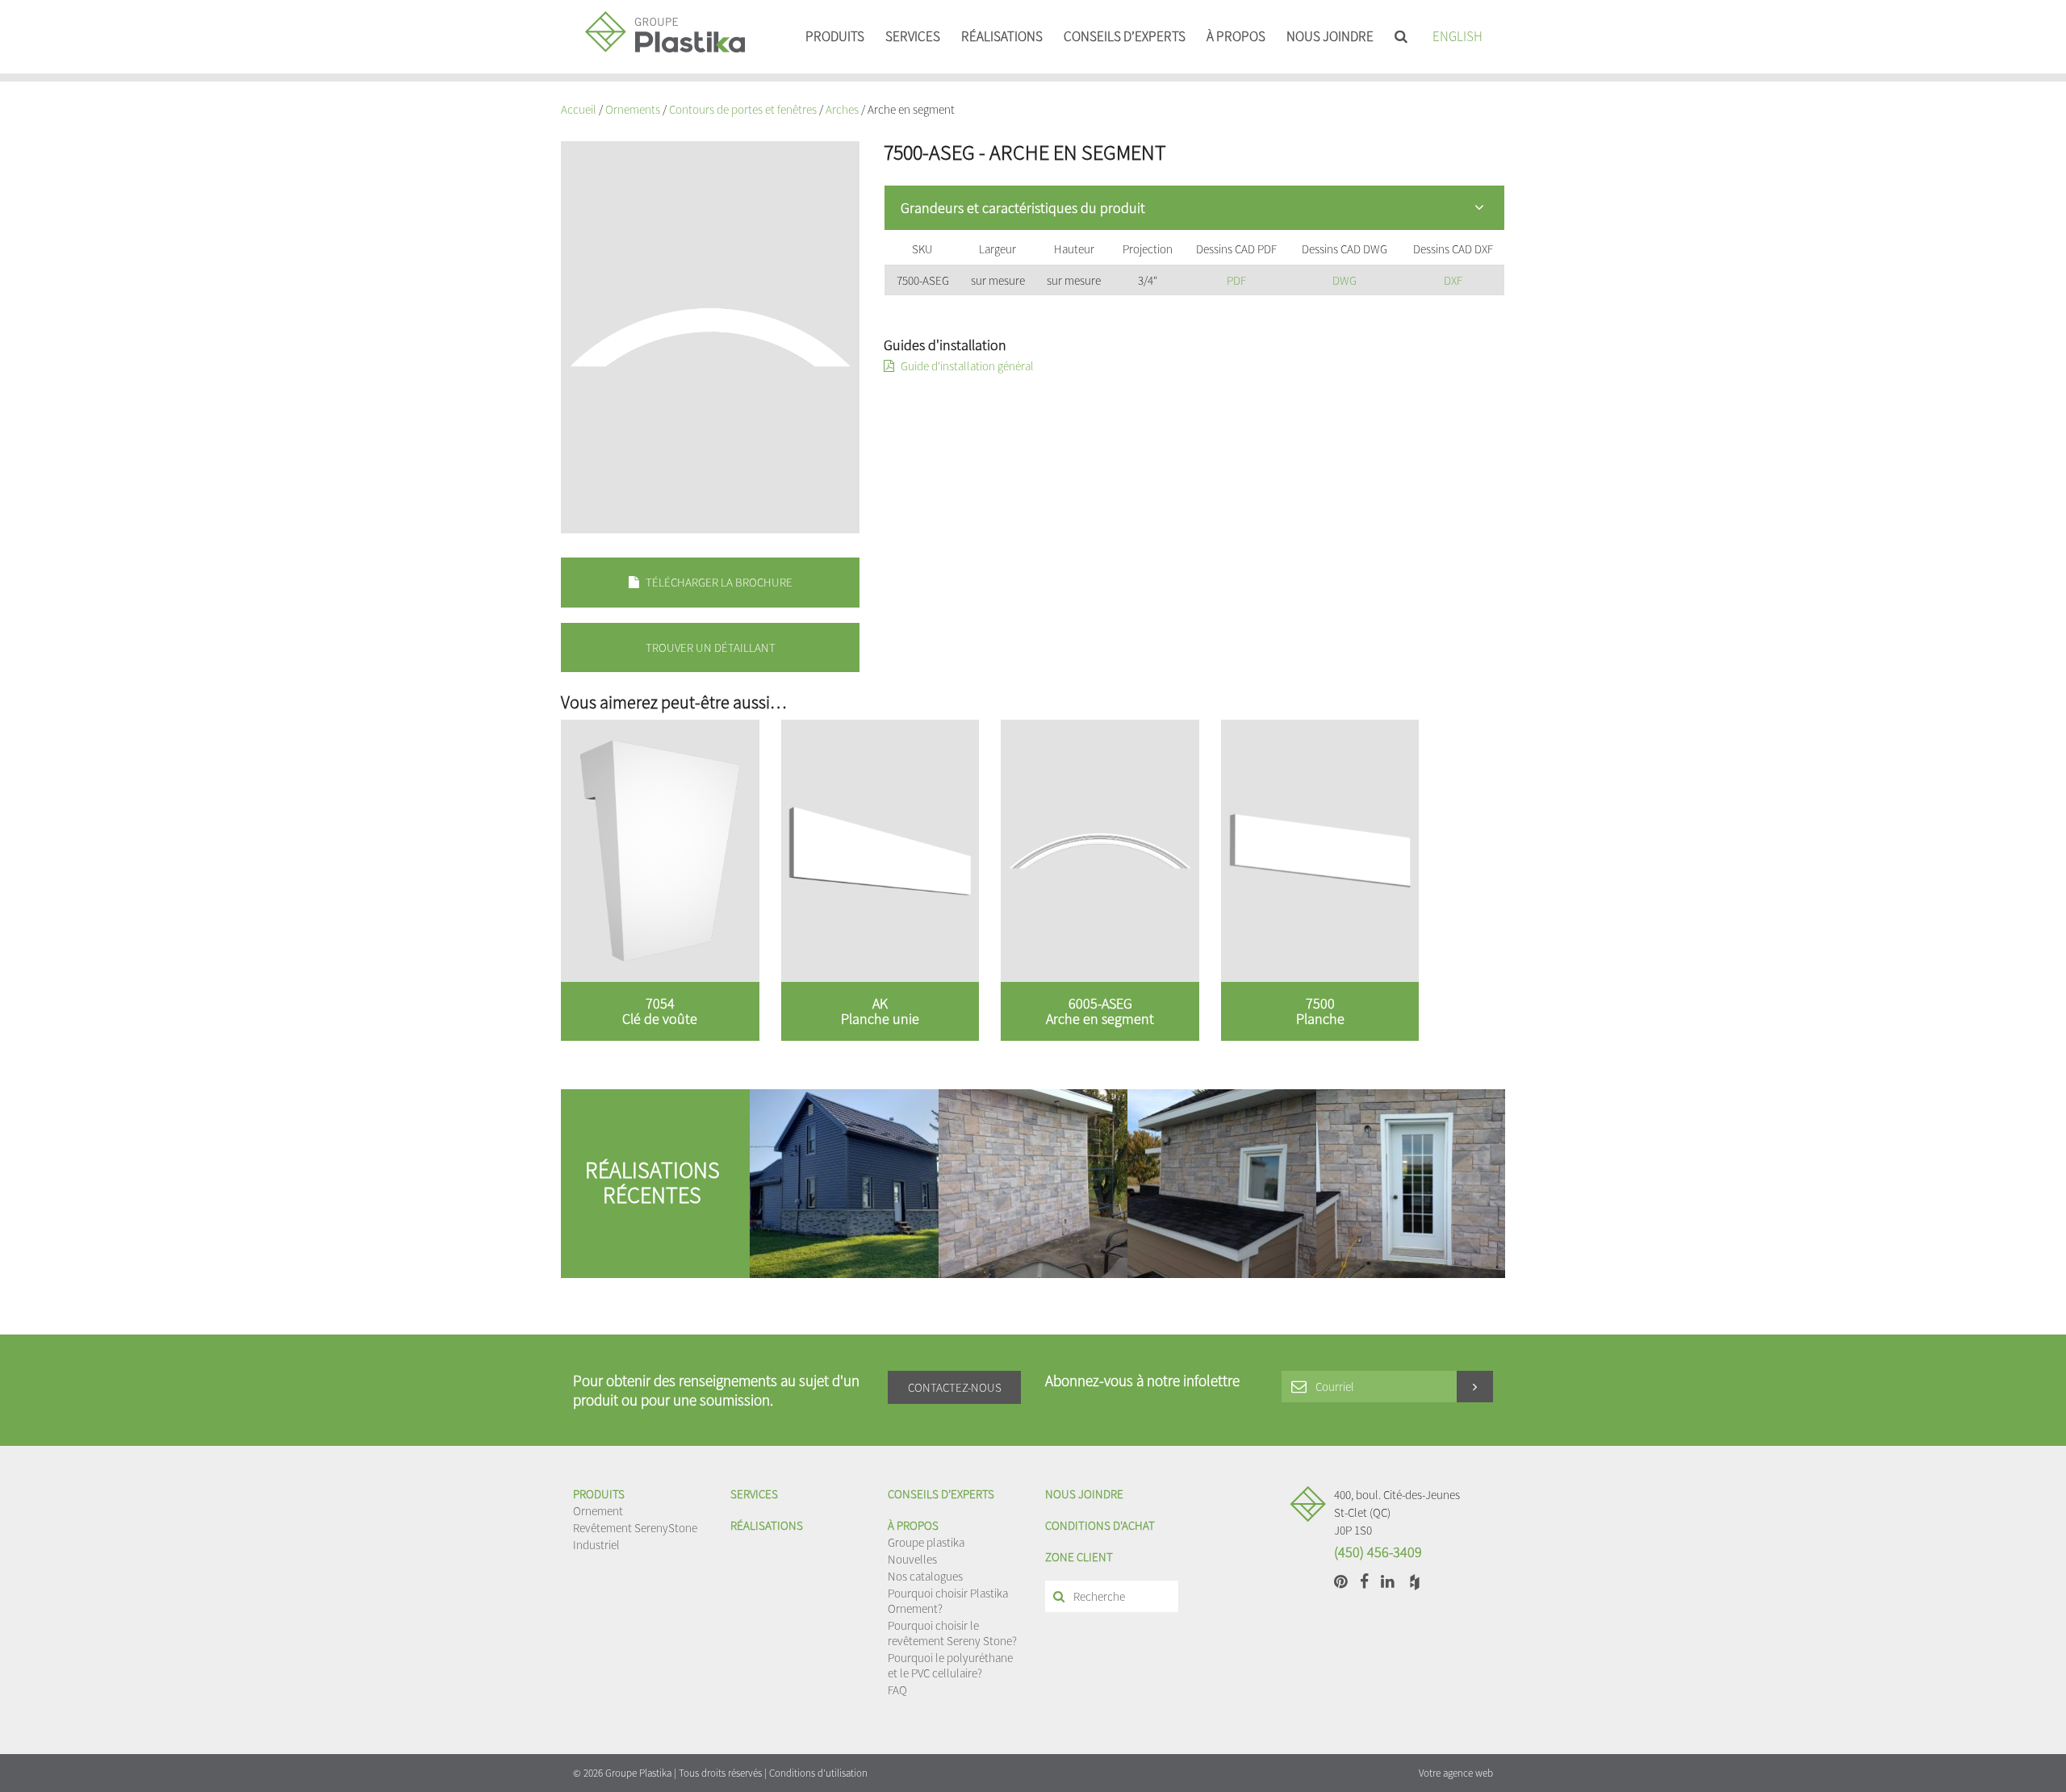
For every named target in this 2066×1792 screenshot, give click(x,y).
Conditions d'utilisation (818, 1773)
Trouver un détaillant (711, 647)
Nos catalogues (925, 1576)
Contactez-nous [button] (955, 1387)
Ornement (598, 1511)
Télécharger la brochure (718, 582)
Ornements (633, 109)
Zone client (1079, 1557)
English (1457, 36)
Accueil (579, 109)
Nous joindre (1330, 36)
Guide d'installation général (966, 366)
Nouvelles (912, 1559)
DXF (1453, 280)
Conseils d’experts (1125, 36)
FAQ (897, 1690)
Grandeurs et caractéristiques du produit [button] (1023, 208)
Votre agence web (1456, 1773)
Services (913, 36)
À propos (1236, 36)
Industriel (596, 1545)
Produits (835, 36)
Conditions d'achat (1100, 1525)
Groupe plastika (926, 1542)
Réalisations (1002, 36)
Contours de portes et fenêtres (743, 109)
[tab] (1194, 208)
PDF (1236, 280)
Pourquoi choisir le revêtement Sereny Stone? (952, 1633)
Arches (842, 109)
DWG (1345, 280)
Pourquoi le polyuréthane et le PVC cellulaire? (950, 1665)
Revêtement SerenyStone (635, 1528)
